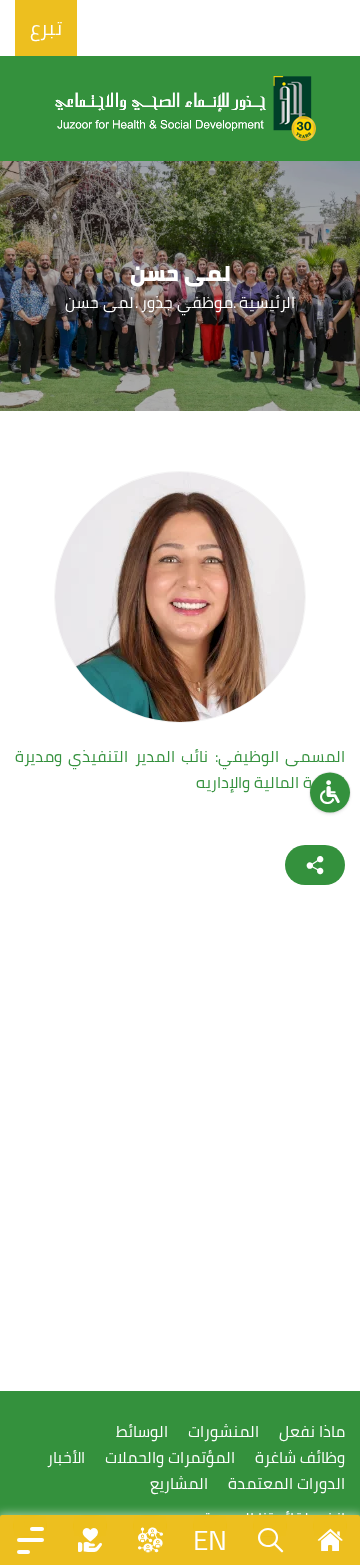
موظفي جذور (187, 302)
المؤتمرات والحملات (170, 1457)
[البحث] (270, 1540)
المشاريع (179, 1483)
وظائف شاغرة (300, 1457)
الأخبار (66, 1457)
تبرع (46, 27)
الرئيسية (267, 302)
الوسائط (142, 1431)
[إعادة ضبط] (330, 792)
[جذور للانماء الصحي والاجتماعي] (186, 108)
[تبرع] (90, 1540)
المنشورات (223, 1431)
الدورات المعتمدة (286, 1483)
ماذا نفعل (312, 1431)
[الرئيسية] (330, 1540)
